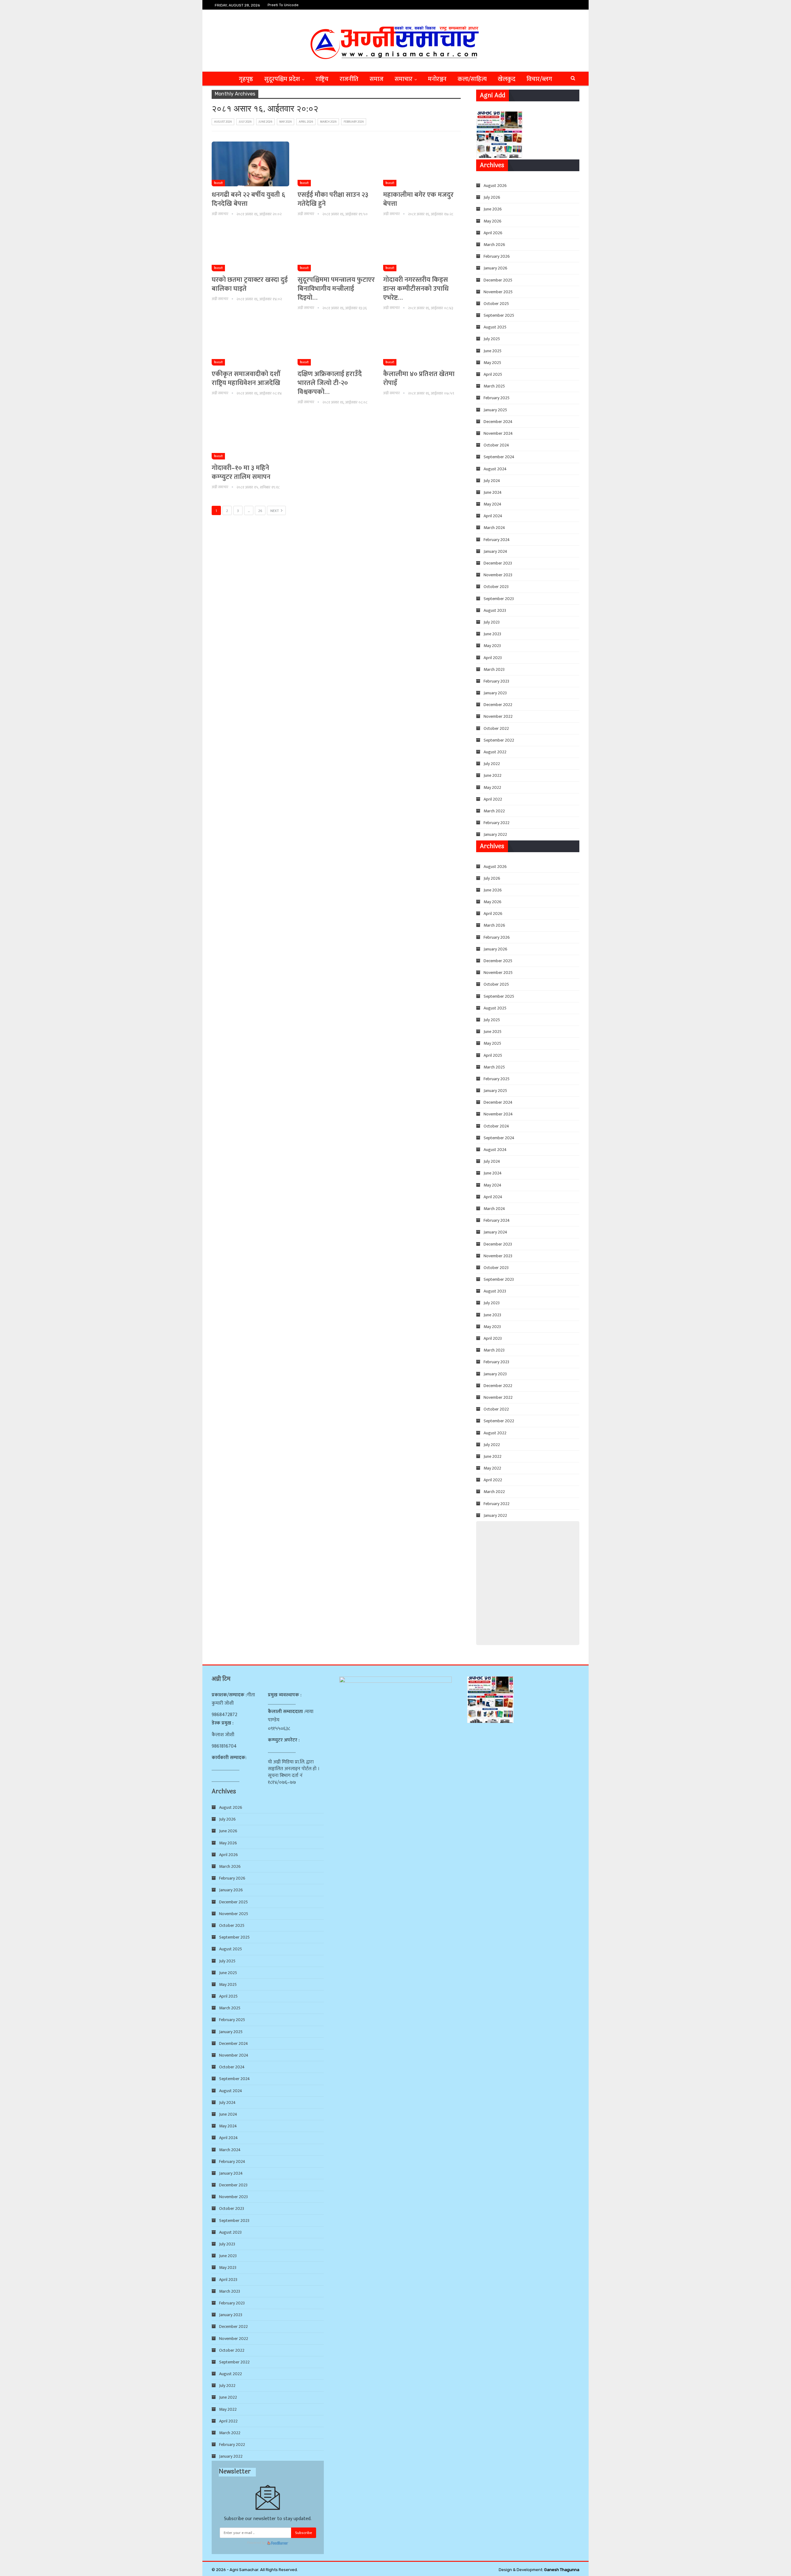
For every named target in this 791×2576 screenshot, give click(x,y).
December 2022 (498, 705)
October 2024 (496, 445)
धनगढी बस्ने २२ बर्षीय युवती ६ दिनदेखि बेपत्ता (248, 199)
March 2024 (494, 528)
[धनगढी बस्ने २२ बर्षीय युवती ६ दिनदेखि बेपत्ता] (250, 164)
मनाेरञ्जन (437, 79)
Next (275, 511)
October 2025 (496, 304)
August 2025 (495, 327)
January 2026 (495, 268)
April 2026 (306, 122)
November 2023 (498, 575)
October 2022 (496, 728)
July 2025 (492, 339)
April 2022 (493, 799)
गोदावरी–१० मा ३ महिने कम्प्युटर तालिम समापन (241, 472)
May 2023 (492, 646)
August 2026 (223, 122)
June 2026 (265, 122)
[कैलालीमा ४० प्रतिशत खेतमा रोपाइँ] (422, 343)
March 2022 (494, 811)
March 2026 (328, 122)
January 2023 (495, 693)
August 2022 (495, 752)
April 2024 (493, 516)
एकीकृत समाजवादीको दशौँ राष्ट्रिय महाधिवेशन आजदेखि (246, 379)
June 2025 (493, 351)
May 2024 (493, 504)
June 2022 (493, 775)
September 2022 (499, 740)
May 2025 (492, 363)
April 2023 (493, 658)
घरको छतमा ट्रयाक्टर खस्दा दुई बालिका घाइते (250, 284)
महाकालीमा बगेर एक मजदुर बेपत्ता (418, 199)
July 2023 (492, 622)
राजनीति (349, 79)
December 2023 (498, 563)
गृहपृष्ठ (246, 79)
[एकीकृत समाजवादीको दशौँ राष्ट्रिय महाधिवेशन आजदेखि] (250, 343)
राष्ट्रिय (322, 79)
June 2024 (493, 492)
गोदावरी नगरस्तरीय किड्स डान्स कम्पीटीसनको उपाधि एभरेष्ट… (416, 289)
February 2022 (497, 823)
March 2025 (494, 386)
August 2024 (495, 469)
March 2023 (494, 669)
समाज (376, 79)
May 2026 (286, 122)
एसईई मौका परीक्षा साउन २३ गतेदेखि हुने (333, 199)
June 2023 (492, 634)
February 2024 (497, 540)
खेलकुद (507, 79)
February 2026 (354, 122)
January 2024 (495, 551)
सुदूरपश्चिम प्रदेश (282, 79)
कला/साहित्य (472, 79)
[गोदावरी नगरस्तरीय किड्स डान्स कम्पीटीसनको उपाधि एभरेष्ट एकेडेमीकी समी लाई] (422, 249)
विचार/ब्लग (539, 79)
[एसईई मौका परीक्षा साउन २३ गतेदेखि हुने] (336, 164)
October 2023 (496, 587)
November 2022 (498, 716)
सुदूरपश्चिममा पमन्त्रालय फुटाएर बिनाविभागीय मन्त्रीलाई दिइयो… (336, 289)
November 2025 (498, 292)
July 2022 (492, 764)
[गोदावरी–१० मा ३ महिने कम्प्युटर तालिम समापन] (250, 437)
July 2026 (245, 122)
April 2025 (493, 374)
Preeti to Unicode (283, 5)
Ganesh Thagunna (562, 2570)
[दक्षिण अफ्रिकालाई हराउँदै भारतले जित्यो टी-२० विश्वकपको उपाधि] (336, 343)
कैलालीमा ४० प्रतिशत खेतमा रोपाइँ (419, 379)
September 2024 (499, 457)
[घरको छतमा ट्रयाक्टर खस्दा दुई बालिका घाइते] (250, 249)
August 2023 (495, 610)
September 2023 (499, 599)
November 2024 (498, 433)
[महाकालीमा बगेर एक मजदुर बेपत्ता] (422, 164)
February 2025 (497, 398)
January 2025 (495, 410)
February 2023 (496, 681)
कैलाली (218, 183)
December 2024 (498, 422)
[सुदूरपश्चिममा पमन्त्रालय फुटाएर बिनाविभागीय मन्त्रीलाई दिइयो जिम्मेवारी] (336, 249)
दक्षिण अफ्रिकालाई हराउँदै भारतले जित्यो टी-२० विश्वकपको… (330, 383)
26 (260, 511)
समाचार (404, 79)
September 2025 (499, 315)
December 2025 (498, 280)
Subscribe (304, 2533)
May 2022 (492, 787)
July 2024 (492, 481)
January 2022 (495, 834)
